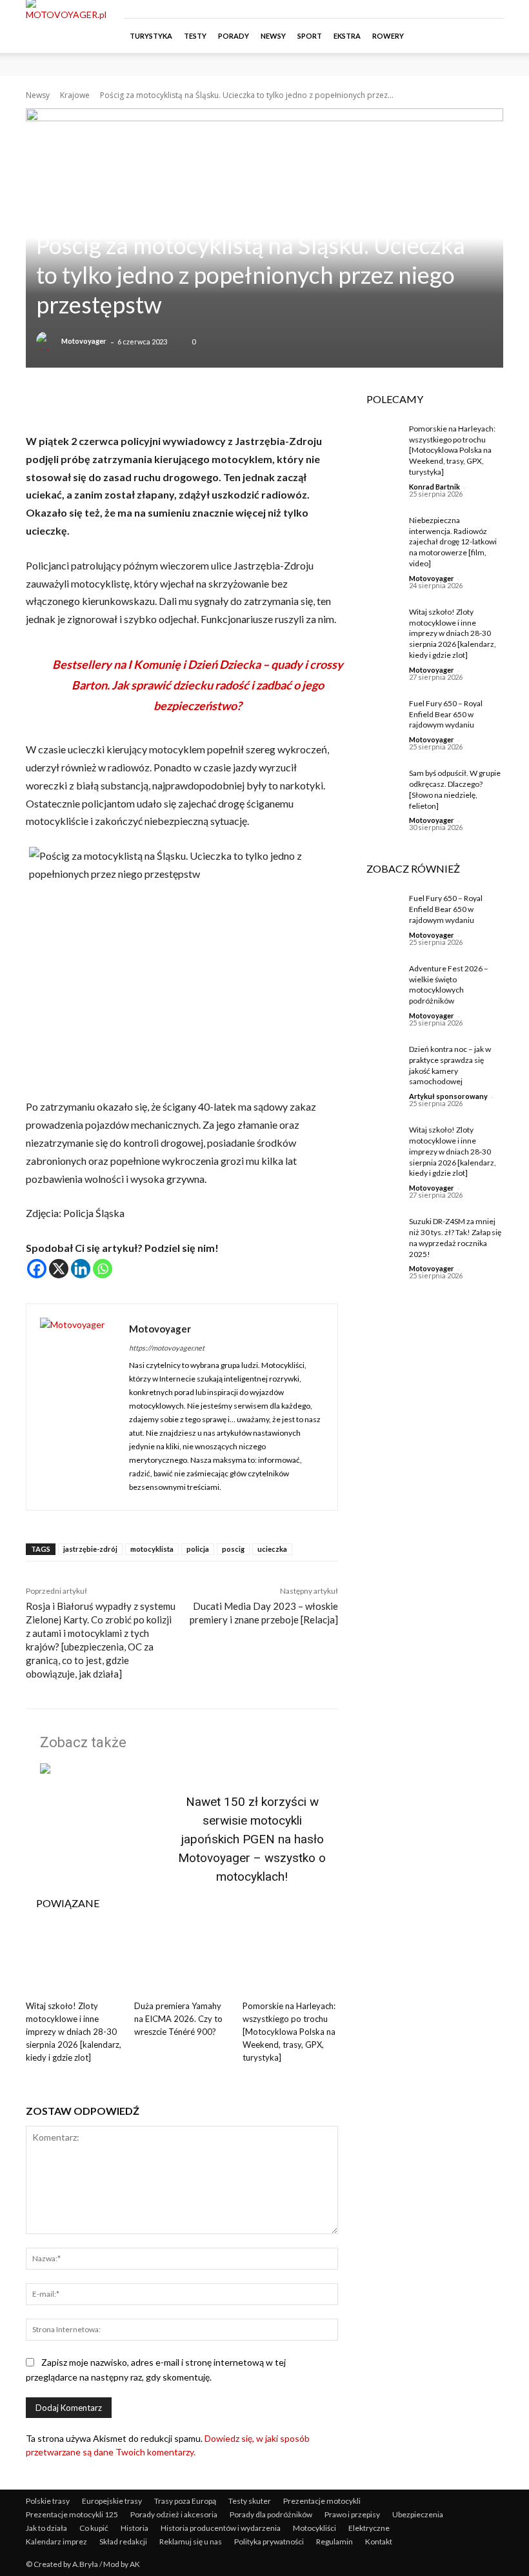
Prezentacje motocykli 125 (72, 2514)
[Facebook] (430, 9)
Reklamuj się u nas (191, 2541)
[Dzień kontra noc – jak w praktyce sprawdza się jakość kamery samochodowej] (378, 1060)
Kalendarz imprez (56, 2541)
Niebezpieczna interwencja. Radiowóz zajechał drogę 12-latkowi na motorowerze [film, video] (453, 542)
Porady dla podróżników (271, 2514)
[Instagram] (451, 9)
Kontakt (379, 2541)
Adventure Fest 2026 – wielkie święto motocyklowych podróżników (449, 985)
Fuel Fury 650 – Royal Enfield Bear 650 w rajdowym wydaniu (446, 714)
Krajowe (75, 95)
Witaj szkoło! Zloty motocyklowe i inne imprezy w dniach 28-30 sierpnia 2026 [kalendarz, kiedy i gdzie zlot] (74, 2032)
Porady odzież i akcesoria (174, 2514)
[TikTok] (472, 9)
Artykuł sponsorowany (448, 1096)
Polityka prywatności (269, 2541)
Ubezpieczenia (418, 2514)
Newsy (273, 36)
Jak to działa (46, 2528)
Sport (310, 36)
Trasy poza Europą (185, 2501)
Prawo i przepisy (352, 2514)
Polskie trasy (48, 2501)
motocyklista (152, 1549)
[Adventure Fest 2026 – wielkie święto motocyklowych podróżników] (378, 979)
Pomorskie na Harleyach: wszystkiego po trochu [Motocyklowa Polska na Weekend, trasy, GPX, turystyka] (289, 2032)
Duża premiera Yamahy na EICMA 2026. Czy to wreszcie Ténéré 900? (178, 2019)
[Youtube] (494, 9)
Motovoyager (84, 341)
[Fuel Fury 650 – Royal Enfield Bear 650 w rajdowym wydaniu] (378, 714)
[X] (59, 1269)
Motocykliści (314, 2528)
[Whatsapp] (103, 1269)
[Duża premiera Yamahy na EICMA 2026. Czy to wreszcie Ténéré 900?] (182, 1961)
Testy (195, 36)
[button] (488, 36)
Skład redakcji (123, 2541)
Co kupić (94, 2528)
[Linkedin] (81, 1269)
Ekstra (347, 36)
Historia (135, 2528)
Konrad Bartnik (434, 487)
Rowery (388, 36)
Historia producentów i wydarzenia (221, 2528)
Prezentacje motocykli (322, 2501)
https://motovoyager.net (167, 1348)
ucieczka (272, 1549)
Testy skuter (250, 2501)
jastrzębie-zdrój (90, 1549)
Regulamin (334, 2541)
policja (198, 1549)
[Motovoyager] (48, 341)
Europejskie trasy (112, 2501)
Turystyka (151, 36)
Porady (234, 36)
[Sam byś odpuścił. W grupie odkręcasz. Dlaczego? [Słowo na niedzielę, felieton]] (378, 784)
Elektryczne (369, 2528)
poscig (233, 1549)
